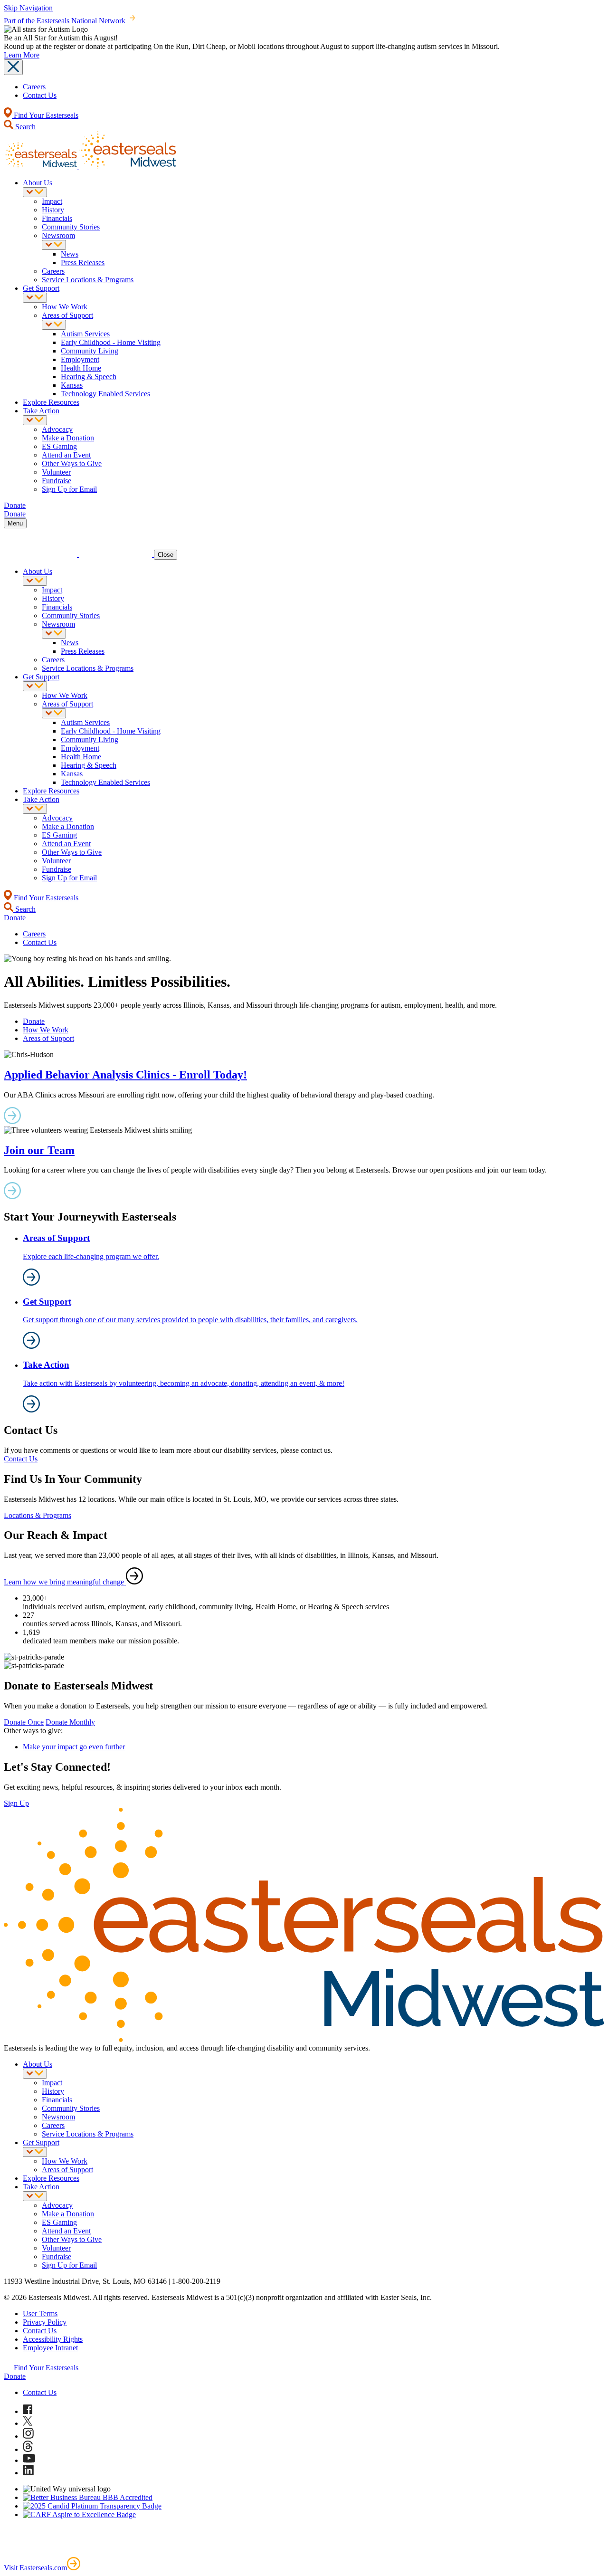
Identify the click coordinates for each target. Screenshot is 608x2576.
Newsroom (58, 235)
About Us (38, 183)
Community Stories (71, 227)
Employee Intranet (50, 2348)
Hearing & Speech (89, 377)
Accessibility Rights (53, 2339)
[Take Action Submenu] (35, 420)
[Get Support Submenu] (35, 298)
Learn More (22, 55)
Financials (57, 218)
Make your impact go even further (74, 1747)
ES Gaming (59, 446)
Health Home (81, 368)
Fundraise (57, 481)
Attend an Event (66, 455)
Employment (80, 359)
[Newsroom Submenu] (54, 245)
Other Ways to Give (72, 463)
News (70, 254)
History (53, 210)
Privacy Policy (45, 2322)
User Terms (40, 2314)
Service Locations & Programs (88, 280)
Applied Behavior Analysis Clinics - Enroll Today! (125, 1075)
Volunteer (56, 472)
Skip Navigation (28, 8)
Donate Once (24, 1722)
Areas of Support (67, 315)
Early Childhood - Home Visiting (111, 342)
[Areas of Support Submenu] (54, 325)
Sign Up (16, 1803)
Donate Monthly (70, 1722)
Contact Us (40, 95)
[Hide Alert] (13, 67)
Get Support (41, 288)
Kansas (72, 385)
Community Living (90, 351)
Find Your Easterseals (45, 115)
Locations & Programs (38, 1515)
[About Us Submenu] (35, 192)
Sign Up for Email (69, 489)
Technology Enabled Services (105, 394)
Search (24, 127)
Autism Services (85, 334)
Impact (52, 201)
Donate (34, 1021)
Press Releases (83, 262)
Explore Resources (51, 402)
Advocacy (57, 429)
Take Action (41, 411)
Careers (34, 87)
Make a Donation (68, 438)
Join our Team (39, 1150)
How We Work (65, 307)
